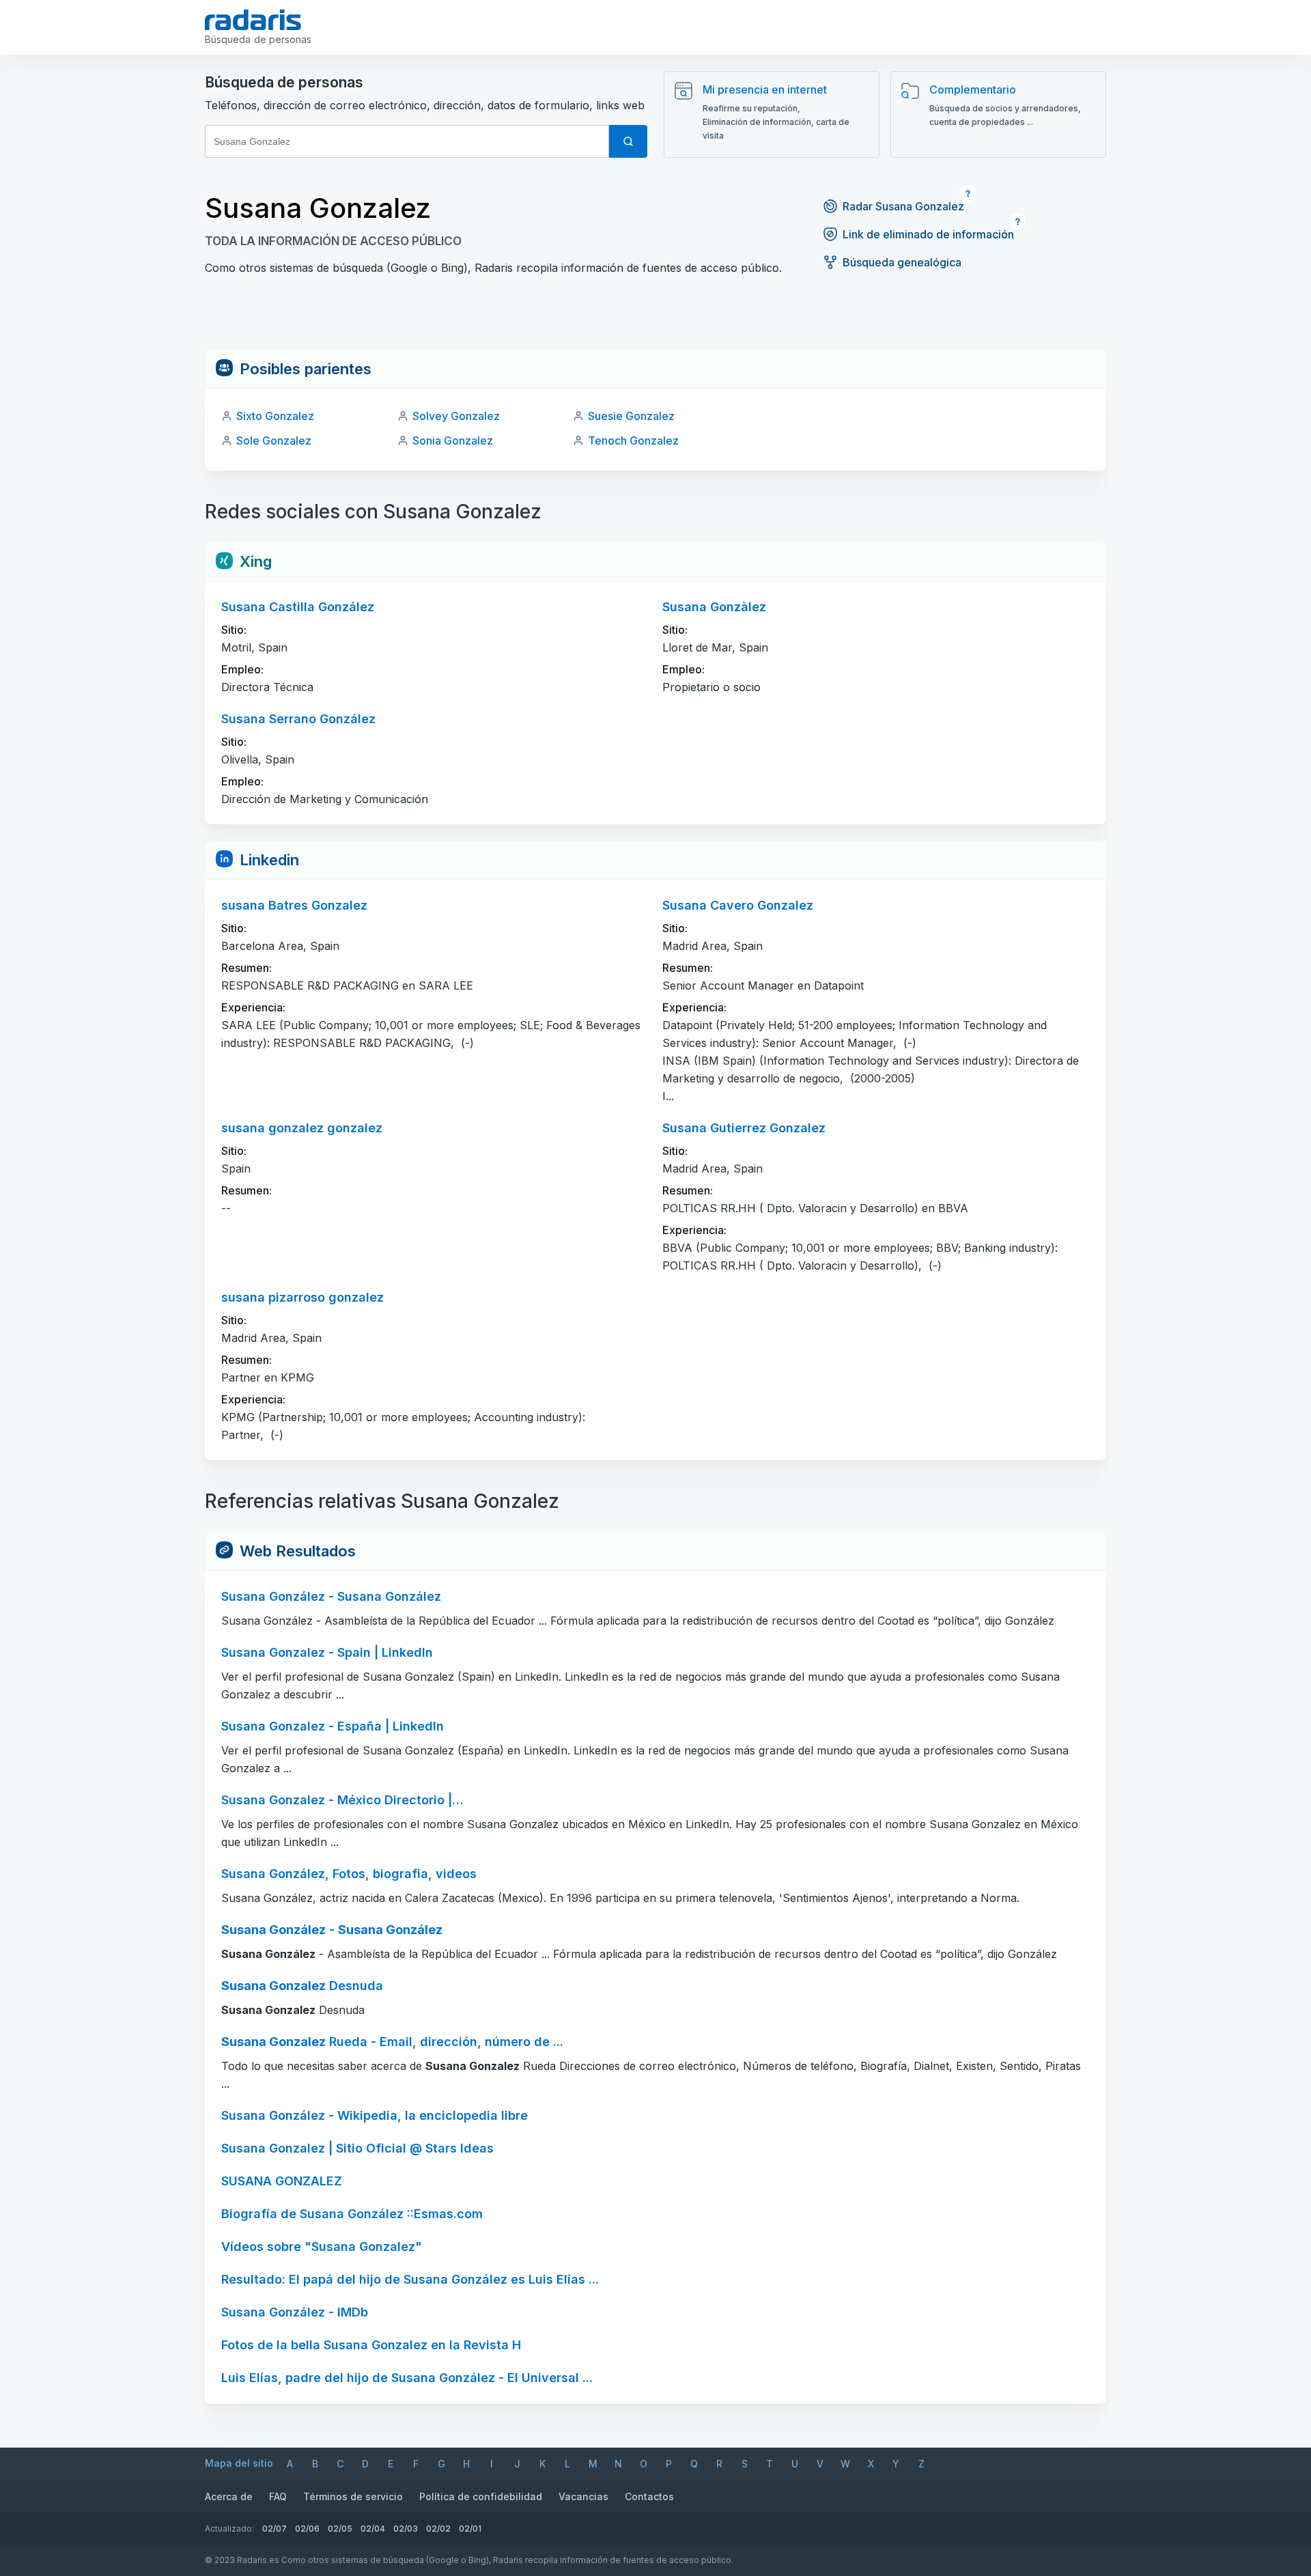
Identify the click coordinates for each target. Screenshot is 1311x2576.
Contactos (649, 2496)
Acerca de (229, 2496)
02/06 (307, 2529)
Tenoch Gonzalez (633, 440)
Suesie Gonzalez (631, 416)
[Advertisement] (655, 319)
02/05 (340, 2529)
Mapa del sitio (239, 2463)
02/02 (438, 2529)
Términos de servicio (353, 2496)
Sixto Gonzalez (275, 416)
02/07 (274, 2529)
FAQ (278, 2496)
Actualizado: (229, 2529)
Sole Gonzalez (274, 440)
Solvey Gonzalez (456, 416)
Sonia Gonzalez (453, 440)
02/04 (373, 2529)
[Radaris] (253, 20)
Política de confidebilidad (481, 2496)
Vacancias (583, 2496)
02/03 (406, 2529)
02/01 (470, 2529)
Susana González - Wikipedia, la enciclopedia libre (375, 2115)
